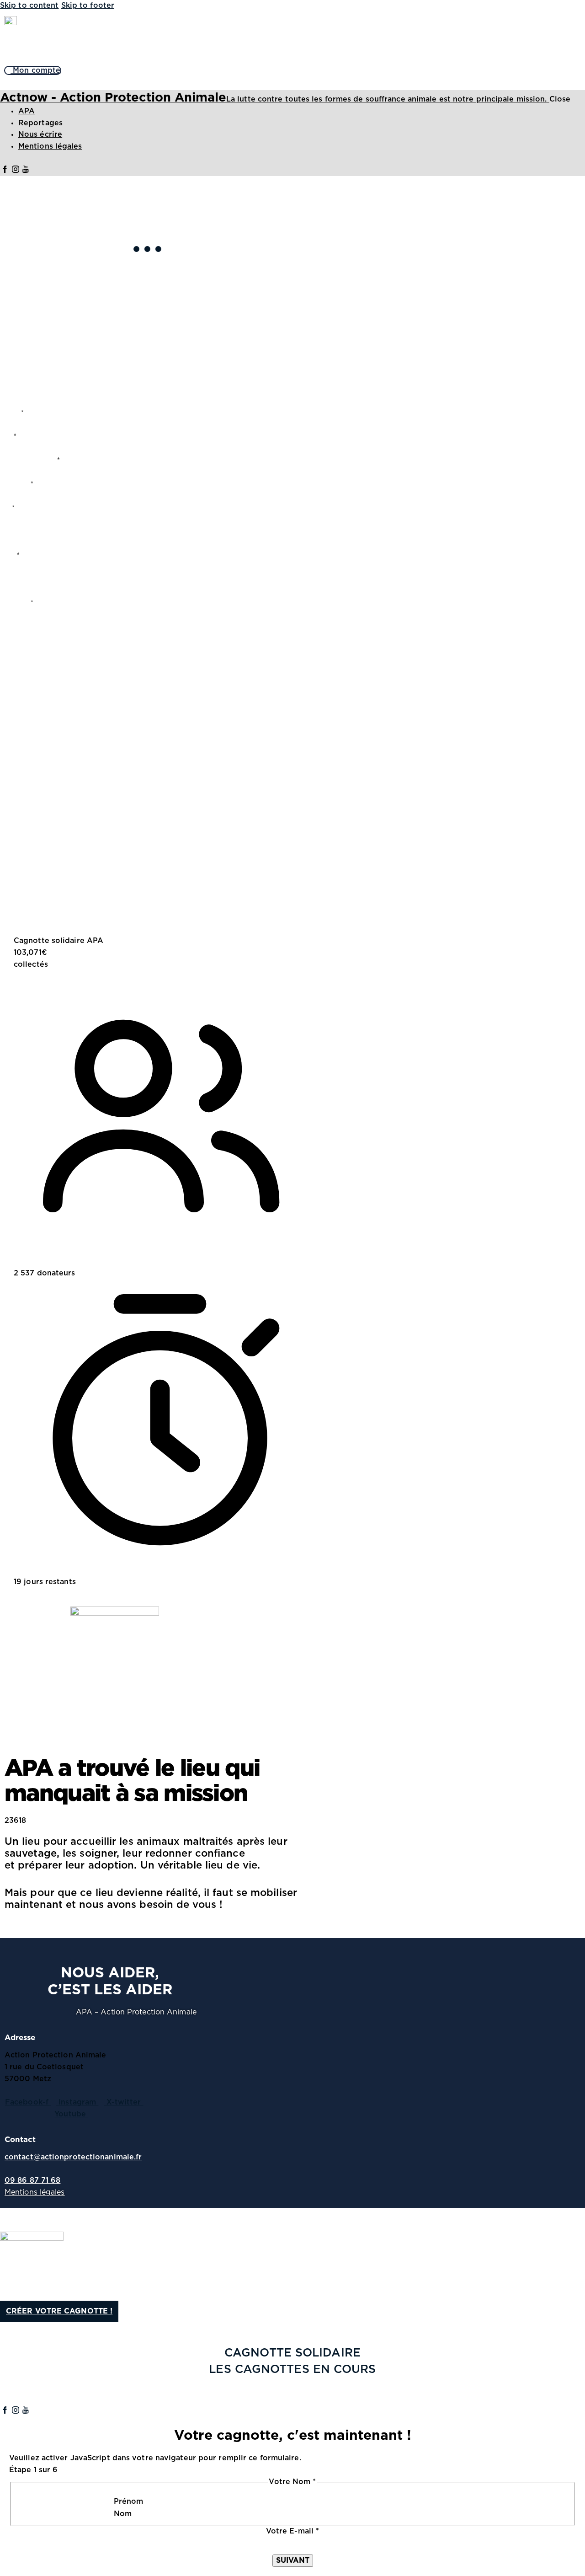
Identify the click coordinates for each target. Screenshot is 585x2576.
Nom (123, 2514)
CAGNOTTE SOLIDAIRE (292, 2353)
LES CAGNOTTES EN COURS (292, 2370)
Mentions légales (35, 2192)
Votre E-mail (292, 2531)
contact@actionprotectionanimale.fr (73, 2157)
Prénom (129, 2501)
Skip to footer (88, 5)
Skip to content (29, 5)
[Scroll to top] (5, 2213)
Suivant (293, 2560)
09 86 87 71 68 (32, 2180)
